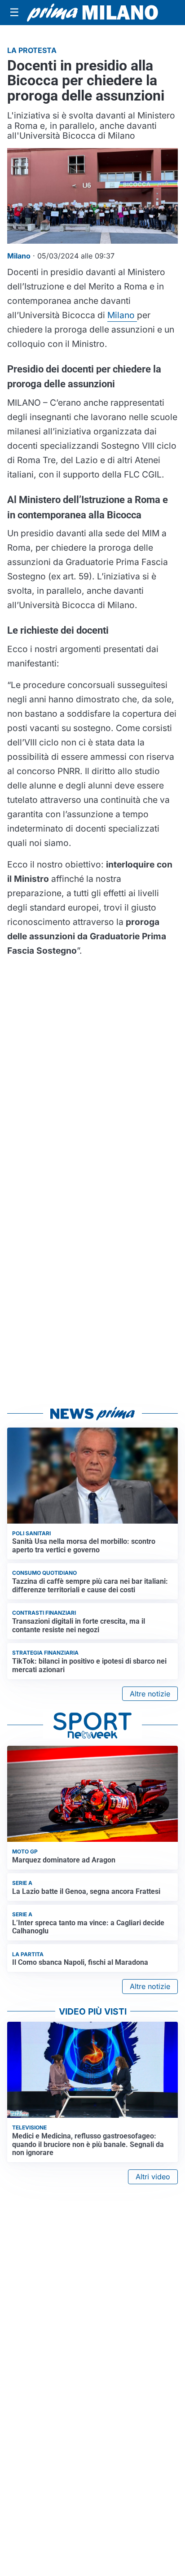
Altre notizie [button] (150, 1694)
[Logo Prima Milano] (92, 12)
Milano (122, 315)
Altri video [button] (153, 2177)
